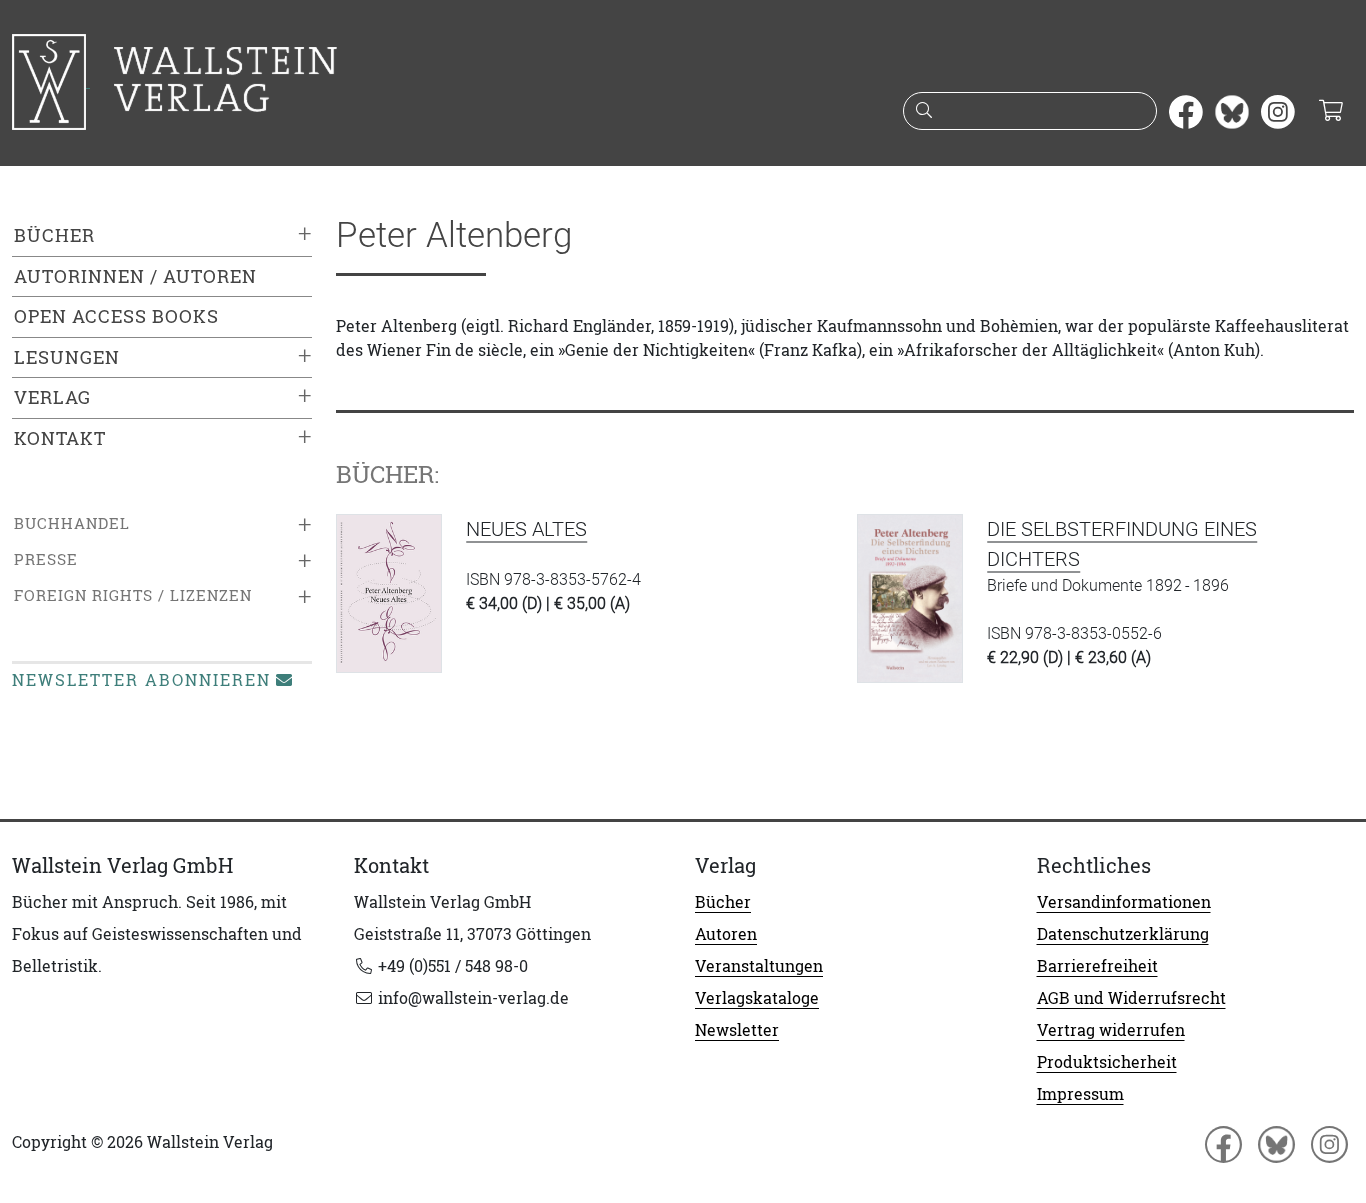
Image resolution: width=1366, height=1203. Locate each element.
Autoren (726, 934)
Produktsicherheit (1107, 1062)
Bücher (54, 235)
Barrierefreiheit (1097, 966)
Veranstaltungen (759, 966)
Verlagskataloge (757, 998)
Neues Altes (526, 529)
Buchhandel (72, 523)
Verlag (52, 397)
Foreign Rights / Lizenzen (133, 595)
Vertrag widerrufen (1111, 1030)
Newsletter (737, 1030)
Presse (46, 559)
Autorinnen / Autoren (135, 276)
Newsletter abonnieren (141, 680)
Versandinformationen (1124, 902)
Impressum (1080, 1094)
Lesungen (67, 357)
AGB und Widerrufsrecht (1131, 998)
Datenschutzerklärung (1123, 934)
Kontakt (60, 438)
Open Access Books (116, 316)
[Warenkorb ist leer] (1330, 112)
